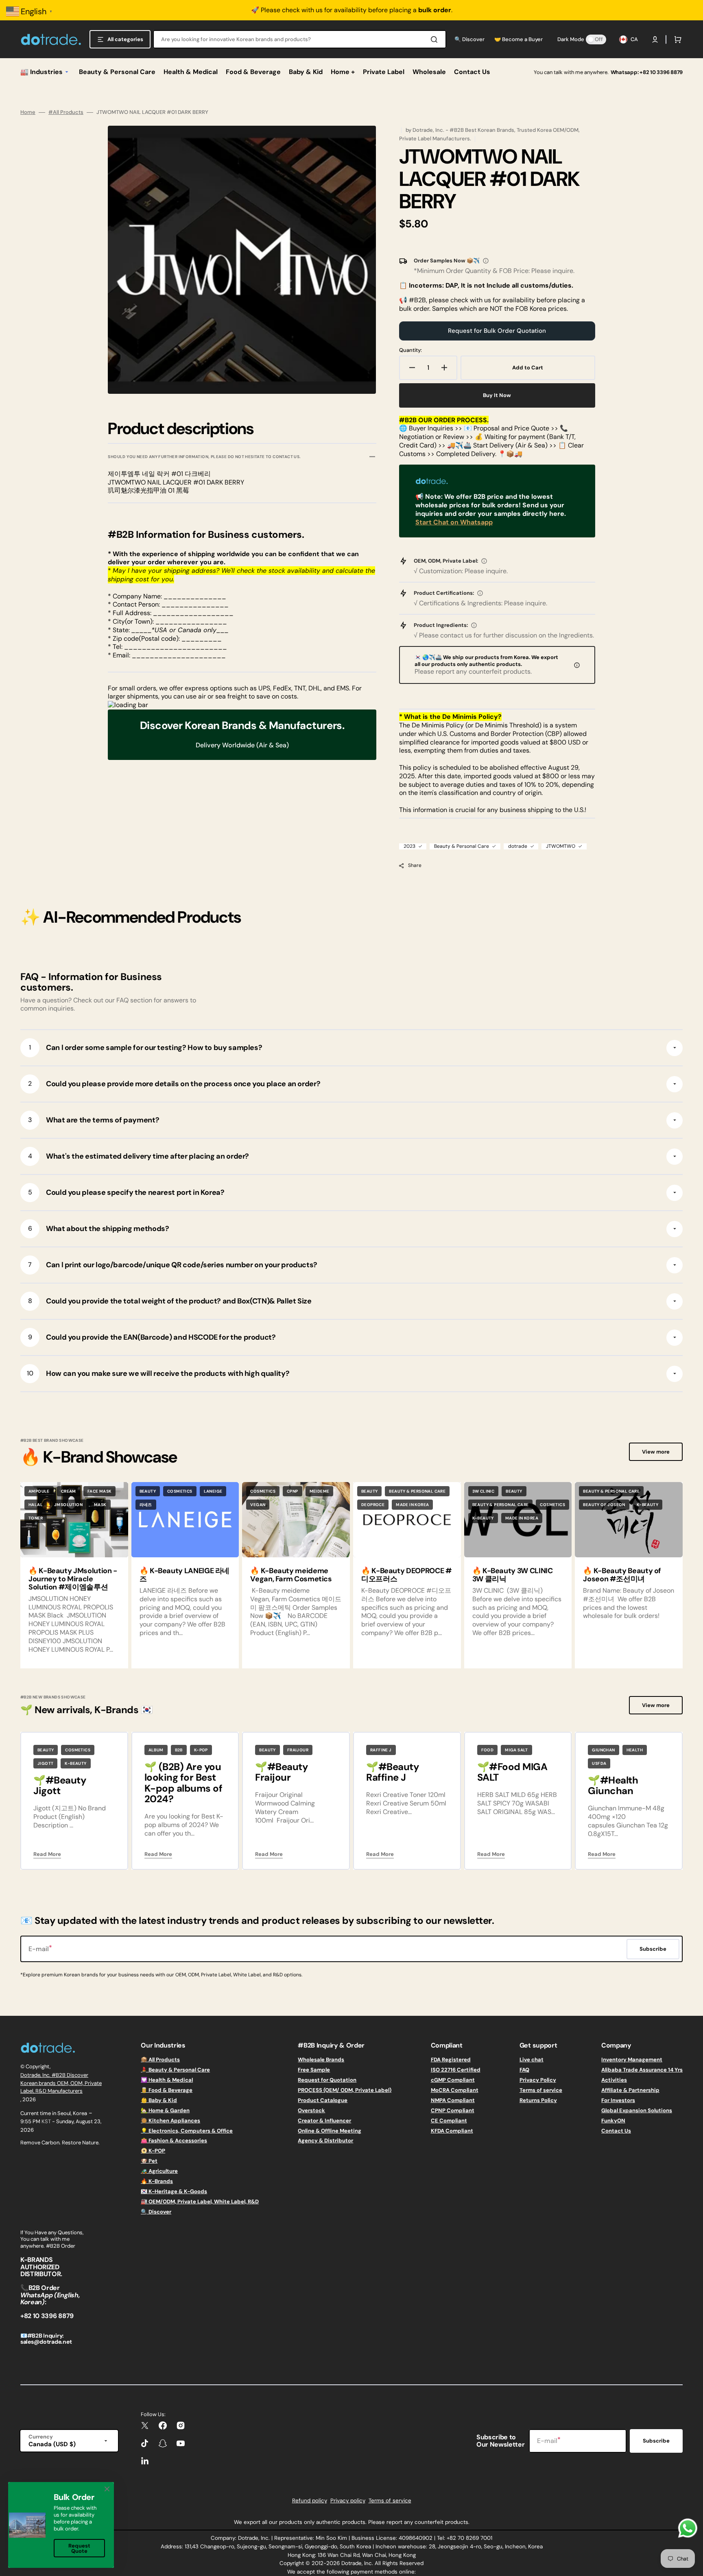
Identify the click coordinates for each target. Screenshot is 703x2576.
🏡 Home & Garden (165, 2110)
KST (46, 2121)
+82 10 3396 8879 (661, 72)
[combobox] (300, 39)
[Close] (107, 2489)
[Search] (436, 39)
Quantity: (410, 350)
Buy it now (497, 395)
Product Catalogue (323, 2100)
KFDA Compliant (452, 2131)
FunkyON (613, 2121)
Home (28, 112)
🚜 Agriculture (159, 2171)
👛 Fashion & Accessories (174, 2140)
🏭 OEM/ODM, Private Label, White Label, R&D (200, 2202)
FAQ (524, 2070)
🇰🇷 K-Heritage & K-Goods (174, 2191)
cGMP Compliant (453, 2080)
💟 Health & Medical (167, 2080)
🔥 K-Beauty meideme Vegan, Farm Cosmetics (291, 1575)
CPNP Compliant (453, 2110)
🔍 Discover (156, 2212)
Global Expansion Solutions (637, 2110)
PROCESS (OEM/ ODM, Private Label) (345, 2090)
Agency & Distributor (325, 2140)
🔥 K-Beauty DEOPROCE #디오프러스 (406, 1575)
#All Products (66, 112)
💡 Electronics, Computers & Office (187, 2131)
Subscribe (656, 2441)
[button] (655, 39)
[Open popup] (486, 261)
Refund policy (310, 2501)
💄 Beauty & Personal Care (175, 2070)
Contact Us (616, 2131)
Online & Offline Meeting (330, 2131)
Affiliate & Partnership (630, 2090)
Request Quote (79, 2548)
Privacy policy (348, 2501)
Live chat (532, 2060)
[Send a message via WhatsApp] (688, 2528)
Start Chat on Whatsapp (454, 522)
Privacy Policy (538, 2080)
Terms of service (541, 2090)
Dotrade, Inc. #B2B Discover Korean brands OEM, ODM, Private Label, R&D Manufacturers (61, 2083)
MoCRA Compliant (455, 2090)
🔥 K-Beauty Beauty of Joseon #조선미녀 (622, 1575)
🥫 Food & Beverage (167, 2090)
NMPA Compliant (453, 2100)
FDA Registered (451, 2060)
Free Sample (314, 2070)
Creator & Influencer (324, 2121)
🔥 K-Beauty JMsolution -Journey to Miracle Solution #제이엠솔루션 (73, 1579)
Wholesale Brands (321, 2060)
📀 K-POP (153, 2151)
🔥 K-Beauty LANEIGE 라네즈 (184, 1575)
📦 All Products (160, 2060)
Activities (614, 2080)
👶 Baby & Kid (159, 2100)
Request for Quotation (327, 2080)
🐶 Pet (149, 2161)
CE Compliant (449, 2121)
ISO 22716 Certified (456, 2070)
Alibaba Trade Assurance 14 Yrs (642, 2070)
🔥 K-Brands (157, 2181)
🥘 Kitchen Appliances (170, 2121)
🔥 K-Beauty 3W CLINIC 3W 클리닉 (513, 1575)
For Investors (618, 2100)
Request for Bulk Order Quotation (497, 331)
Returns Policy (538, 2100)
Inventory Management (632, 2060)
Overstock (311, 2110)
